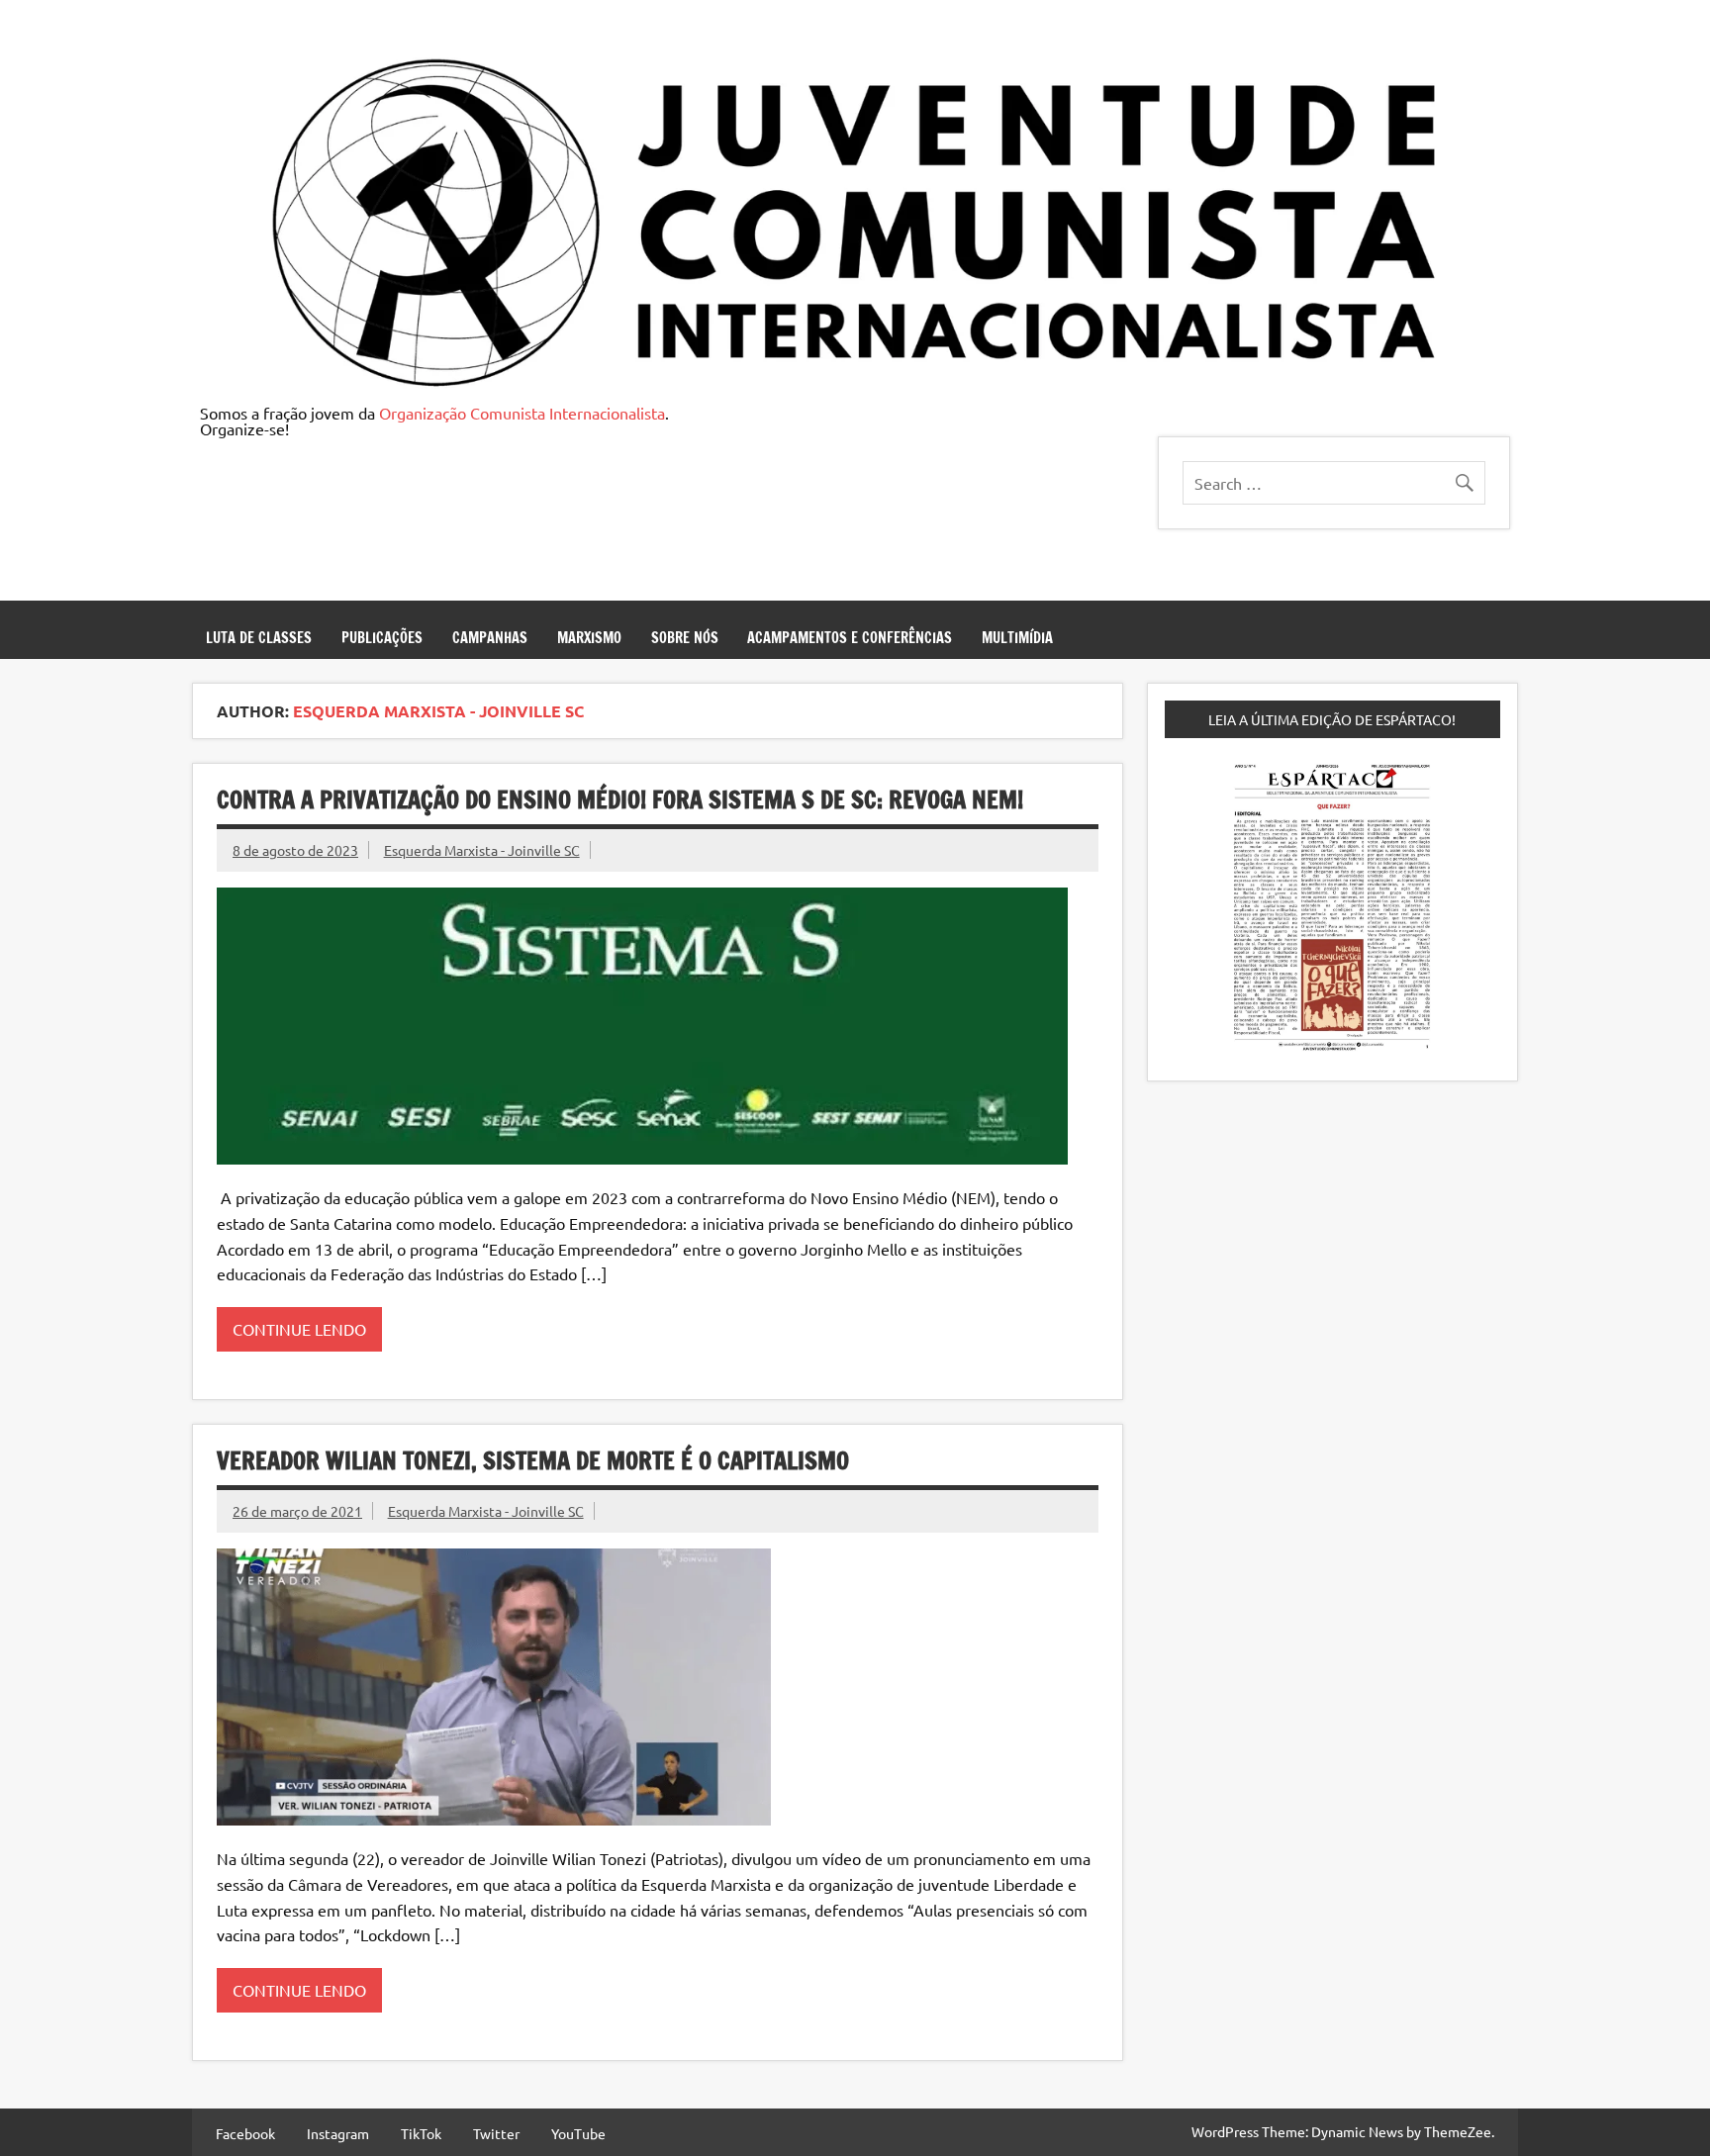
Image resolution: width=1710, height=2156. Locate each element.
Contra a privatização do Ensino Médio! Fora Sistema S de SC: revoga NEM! (620, 799)
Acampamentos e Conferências (850, 638)
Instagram (338, 2133)
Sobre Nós (685, 638)
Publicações (382, 638)
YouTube (578, 2133)
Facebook (245, 2133)
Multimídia (1017, 638)
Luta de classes (259, 638)
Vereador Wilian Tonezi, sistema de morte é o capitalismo (533, 1460)
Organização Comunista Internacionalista (522, 413)
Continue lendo (299, 1329)
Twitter (496, 2133)
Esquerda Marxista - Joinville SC (482, 850)
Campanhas (490, 638)
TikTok (421, 2133)
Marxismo (589, 638)
